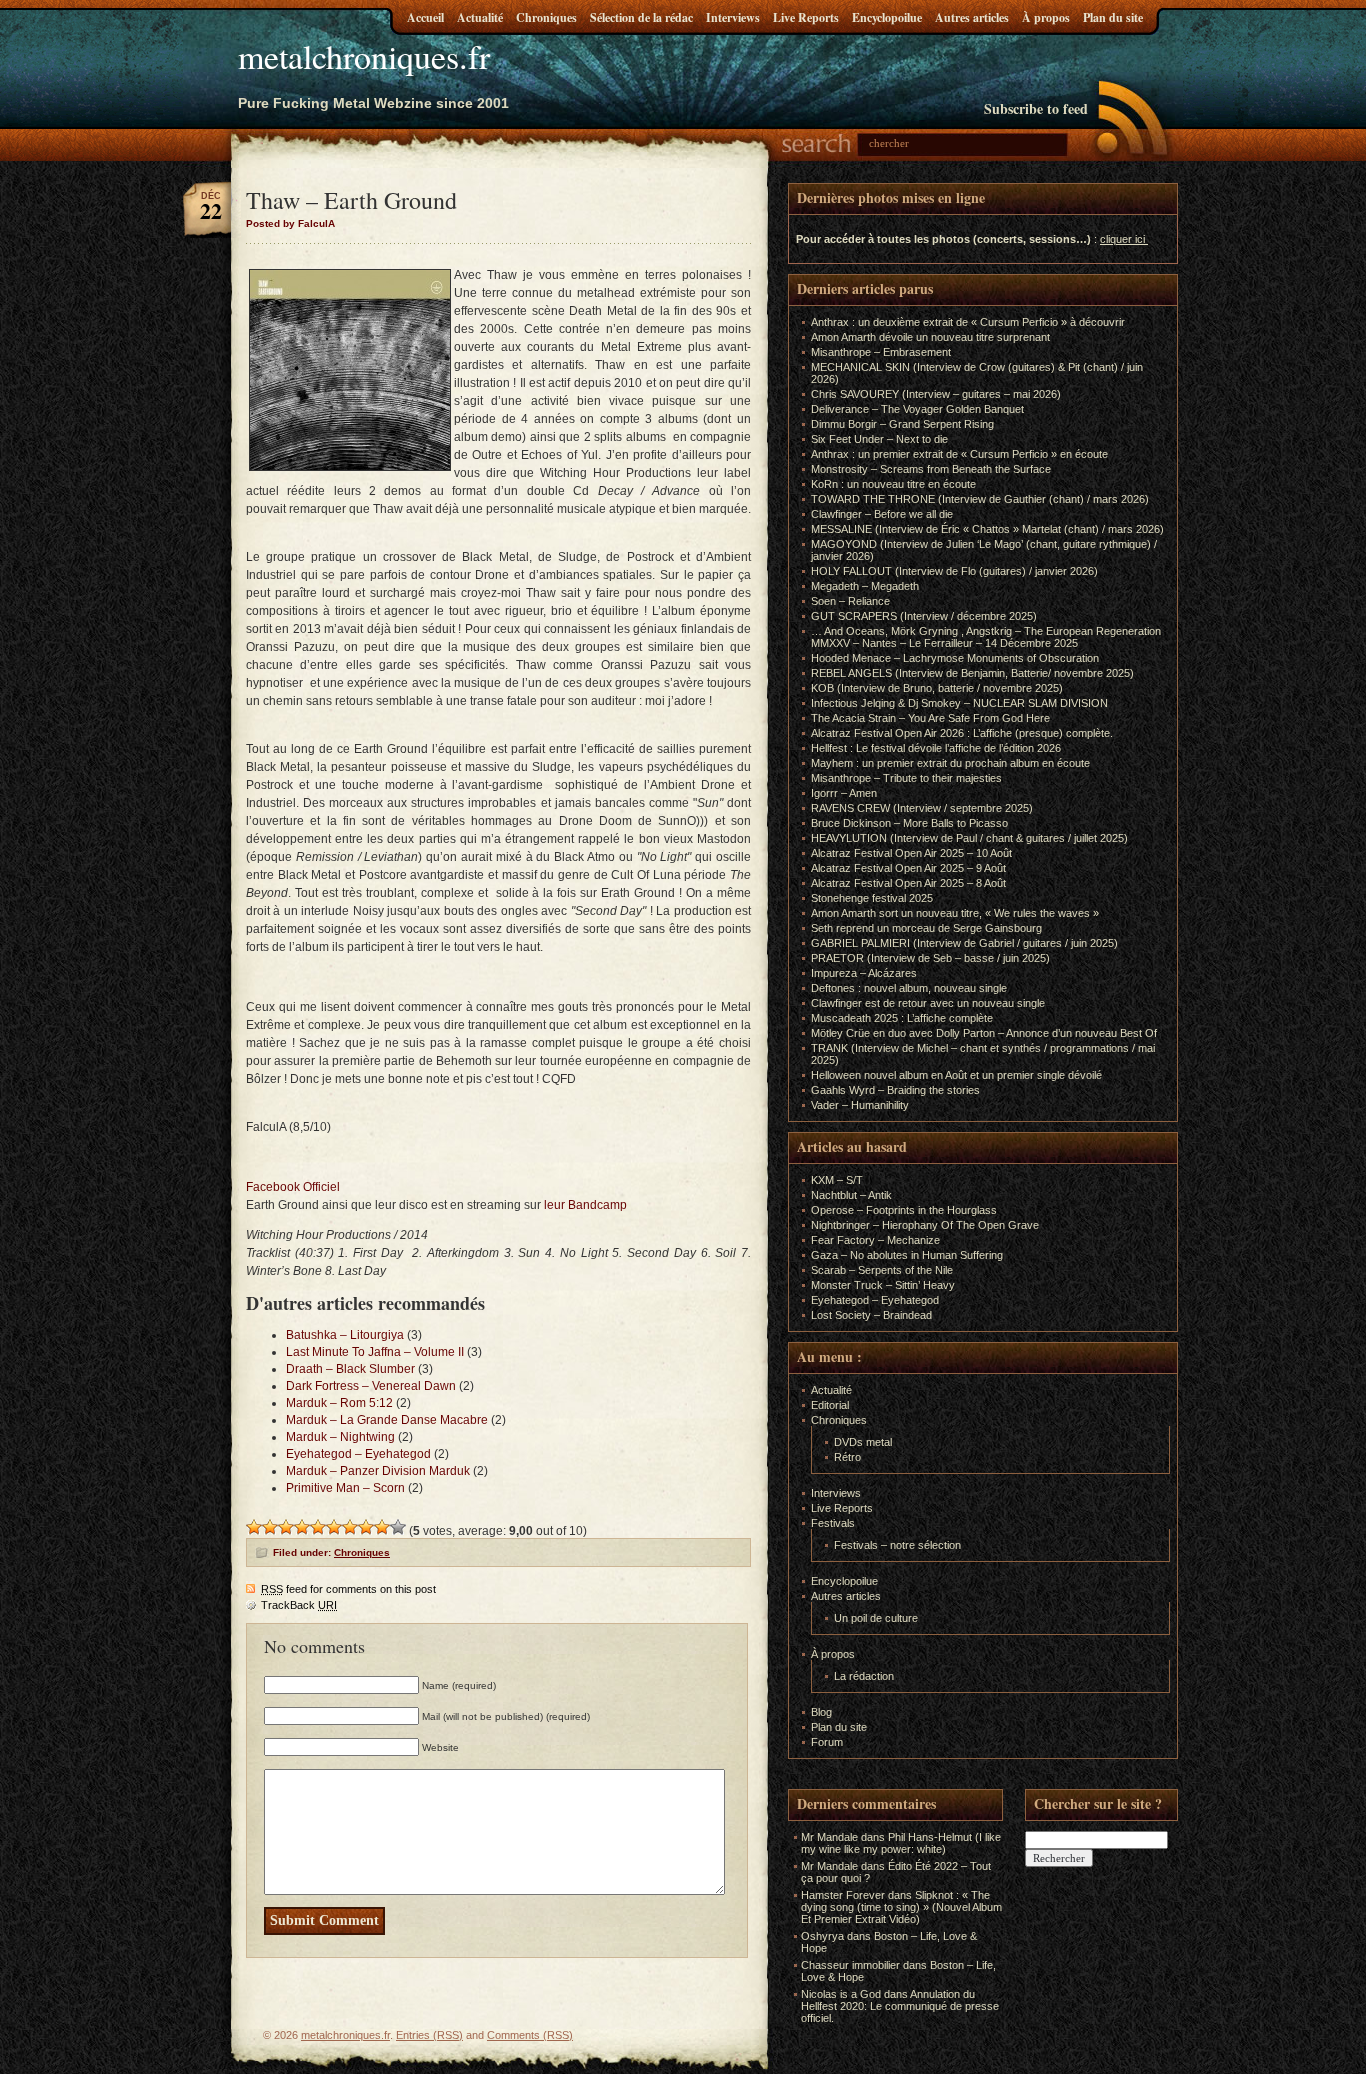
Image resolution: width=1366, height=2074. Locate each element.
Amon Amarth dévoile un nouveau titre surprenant (930, 337)
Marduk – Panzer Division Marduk (378, 1471)
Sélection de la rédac (641, 17)
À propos (1046, 17)
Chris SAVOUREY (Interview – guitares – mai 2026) (936, 394)
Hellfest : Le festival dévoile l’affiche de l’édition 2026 (936, 748)
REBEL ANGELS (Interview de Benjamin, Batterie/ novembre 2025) (972, 673)
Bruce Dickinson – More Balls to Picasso (909, 823)
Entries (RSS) (429, 2035)
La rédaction (864, 1676)
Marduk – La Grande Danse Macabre (387, 1420)
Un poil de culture (876, 1618)
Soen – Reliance (850, 601)
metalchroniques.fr (364, 56)
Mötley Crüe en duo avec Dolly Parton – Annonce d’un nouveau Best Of (984, 1033)
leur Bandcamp (587, 1205)
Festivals (833, 1523)
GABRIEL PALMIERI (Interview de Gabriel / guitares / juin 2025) (964, 943)
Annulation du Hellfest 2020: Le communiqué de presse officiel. (900, 2006)
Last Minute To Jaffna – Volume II (375, 1352)
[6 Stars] (334, 1527)
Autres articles (972, 17)
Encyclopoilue (887, 17)
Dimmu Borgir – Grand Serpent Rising (902, 424)
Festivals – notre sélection (897, 1545)
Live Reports (806, 17)
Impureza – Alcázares (864, 973)
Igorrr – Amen (844, 793)
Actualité (480, 17)
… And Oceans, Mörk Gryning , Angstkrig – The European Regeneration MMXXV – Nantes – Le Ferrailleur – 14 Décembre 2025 (986, 637)
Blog (821, 1712)
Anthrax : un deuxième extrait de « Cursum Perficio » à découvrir (968, 322)
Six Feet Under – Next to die (879, 439)
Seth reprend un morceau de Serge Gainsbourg (926, 928)
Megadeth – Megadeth (865, 586)
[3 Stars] (286, 1527)
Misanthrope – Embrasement (881, 352)
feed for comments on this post (348, 1589)
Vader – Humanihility (860, 1105)
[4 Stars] (302, 1527)
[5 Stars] (318, 1527)
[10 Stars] (398, 1527)
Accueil (425, 17)
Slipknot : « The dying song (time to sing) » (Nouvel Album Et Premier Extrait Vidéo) (901, 1907)
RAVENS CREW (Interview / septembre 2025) (922, 808)
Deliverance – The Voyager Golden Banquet (917, 409)
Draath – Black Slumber (350, 1369)
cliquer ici (1122, 239)
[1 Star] (254, 1527)
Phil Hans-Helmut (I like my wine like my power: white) (901, 1843)
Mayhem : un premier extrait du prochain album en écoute (950, 763)
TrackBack (299, 1605)
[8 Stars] (366, 1527)
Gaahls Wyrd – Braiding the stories (895, 1090)
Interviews (733, 17)
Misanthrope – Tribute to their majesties (906, 778)
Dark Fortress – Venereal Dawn (371, 1386)
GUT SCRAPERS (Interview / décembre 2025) (924, 616)
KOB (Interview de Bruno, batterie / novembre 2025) (937, 688)
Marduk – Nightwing (340, 1437)
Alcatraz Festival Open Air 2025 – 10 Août (911, 853)
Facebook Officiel (294, 1187)
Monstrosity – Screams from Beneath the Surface (931, 469)
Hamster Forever (843, 1895)
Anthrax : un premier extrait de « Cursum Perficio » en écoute (959, 454)
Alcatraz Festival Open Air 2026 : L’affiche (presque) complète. (962, 733)
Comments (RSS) (530, 2035)
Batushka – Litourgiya (345, 1335)
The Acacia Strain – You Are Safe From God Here (930, 718)
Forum (827, 1742)
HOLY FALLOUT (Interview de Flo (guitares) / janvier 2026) (954, 571)
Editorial (830, 1405)
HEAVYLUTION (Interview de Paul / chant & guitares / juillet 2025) (969, 838)
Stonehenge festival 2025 (872, 898)
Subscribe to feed (1036, 108)
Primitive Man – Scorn (345, 1488)
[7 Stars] (350, 1527)
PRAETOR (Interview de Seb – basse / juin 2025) (930, 958)
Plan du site (1113, 17)
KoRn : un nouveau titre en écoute (893, 484)
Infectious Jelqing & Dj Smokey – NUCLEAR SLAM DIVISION (959, 703)
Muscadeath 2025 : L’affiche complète (902, 1018)
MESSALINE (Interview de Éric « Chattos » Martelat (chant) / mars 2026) (987, 529)
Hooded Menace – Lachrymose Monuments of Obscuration (955, 658)
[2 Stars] (270, 1527)
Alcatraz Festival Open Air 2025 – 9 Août (908, 868)
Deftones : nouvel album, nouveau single (909, 988)
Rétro (847, 1457)
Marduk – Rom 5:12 (339, 1403)
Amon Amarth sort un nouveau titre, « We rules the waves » (955, 913)
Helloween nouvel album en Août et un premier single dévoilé (956, 1075)
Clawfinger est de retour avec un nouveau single (928, 1003)
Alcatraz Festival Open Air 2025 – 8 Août (908, 883)
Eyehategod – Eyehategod (358, 1454)
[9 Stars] (382, 1527)
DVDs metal (863, 1442)
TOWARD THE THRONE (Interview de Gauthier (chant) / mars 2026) (980, 499)
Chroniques (546, 17)
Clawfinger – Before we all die (882, 514)
